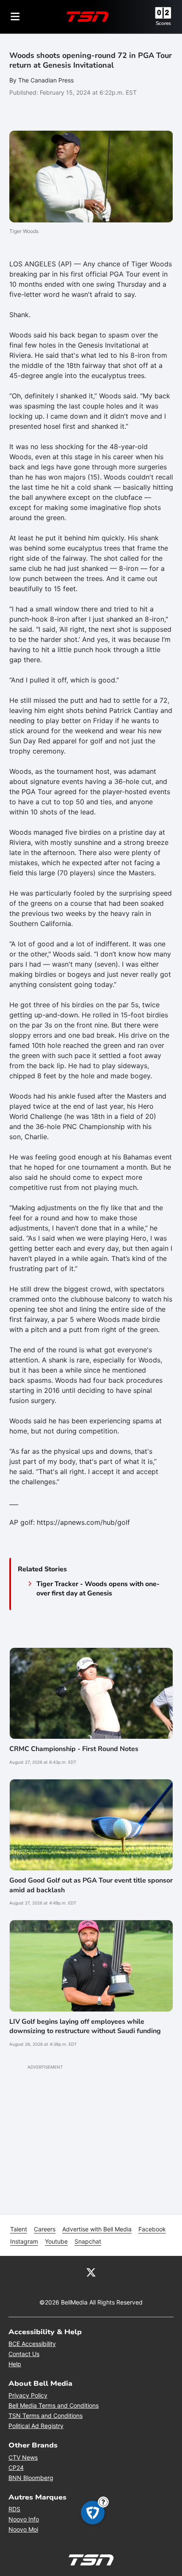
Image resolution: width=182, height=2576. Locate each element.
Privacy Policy (28, 2395)
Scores (163, 23)
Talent (19, 2229)
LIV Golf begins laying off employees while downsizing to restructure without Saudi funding (85, 2026)
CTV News (23, 2457)
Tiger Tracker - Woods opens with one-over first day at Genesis (98, 1589)
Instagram (24, 2241)
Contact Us (24, 2354)
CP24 (16, 2468)
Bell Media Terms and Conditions (54, 2405)
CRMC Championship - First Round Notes (74, 1749)
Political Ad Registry (36, 2426)
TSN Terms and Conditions (45, 2416)
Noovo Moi (23, 2529)
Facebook (152, 2229)
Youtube (56, 2241)
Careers (45, 2229)
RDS (14, 2509)
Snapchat (88, 2241)
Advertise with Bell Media (97, 2229)
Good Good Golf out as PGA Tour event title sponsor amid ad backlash (91, 1885)
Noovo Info (24, 2519)
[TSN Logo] (88, 16)
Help (15, 2364)
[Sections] (15, 16)
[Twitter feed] (91, 2272)
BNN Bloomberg (31, 2478)
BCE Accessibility (32, 2344)
